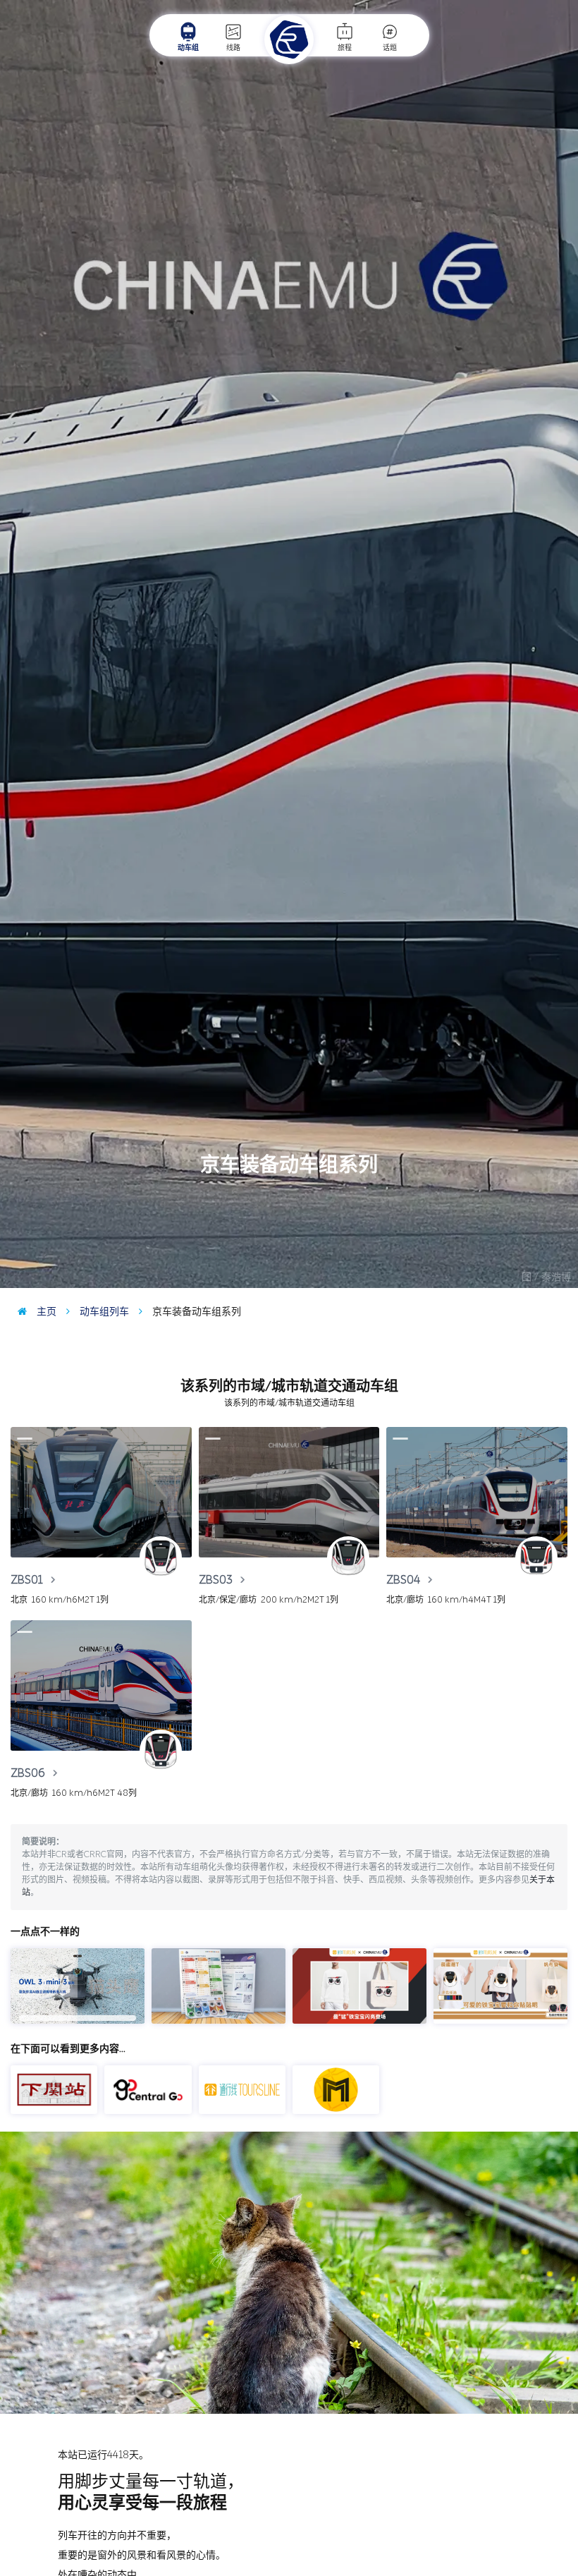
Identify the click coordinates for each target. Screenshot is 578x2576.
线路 (233, 48)
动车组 (188, 48)
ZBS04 (405, 1580)
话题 (390, 48)
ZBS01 (28, 1580)
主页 (45, 1312)
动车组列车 (103, 1312)
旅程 (345, 48)
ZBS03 (217, 1580)
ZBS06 (29, 1773)
